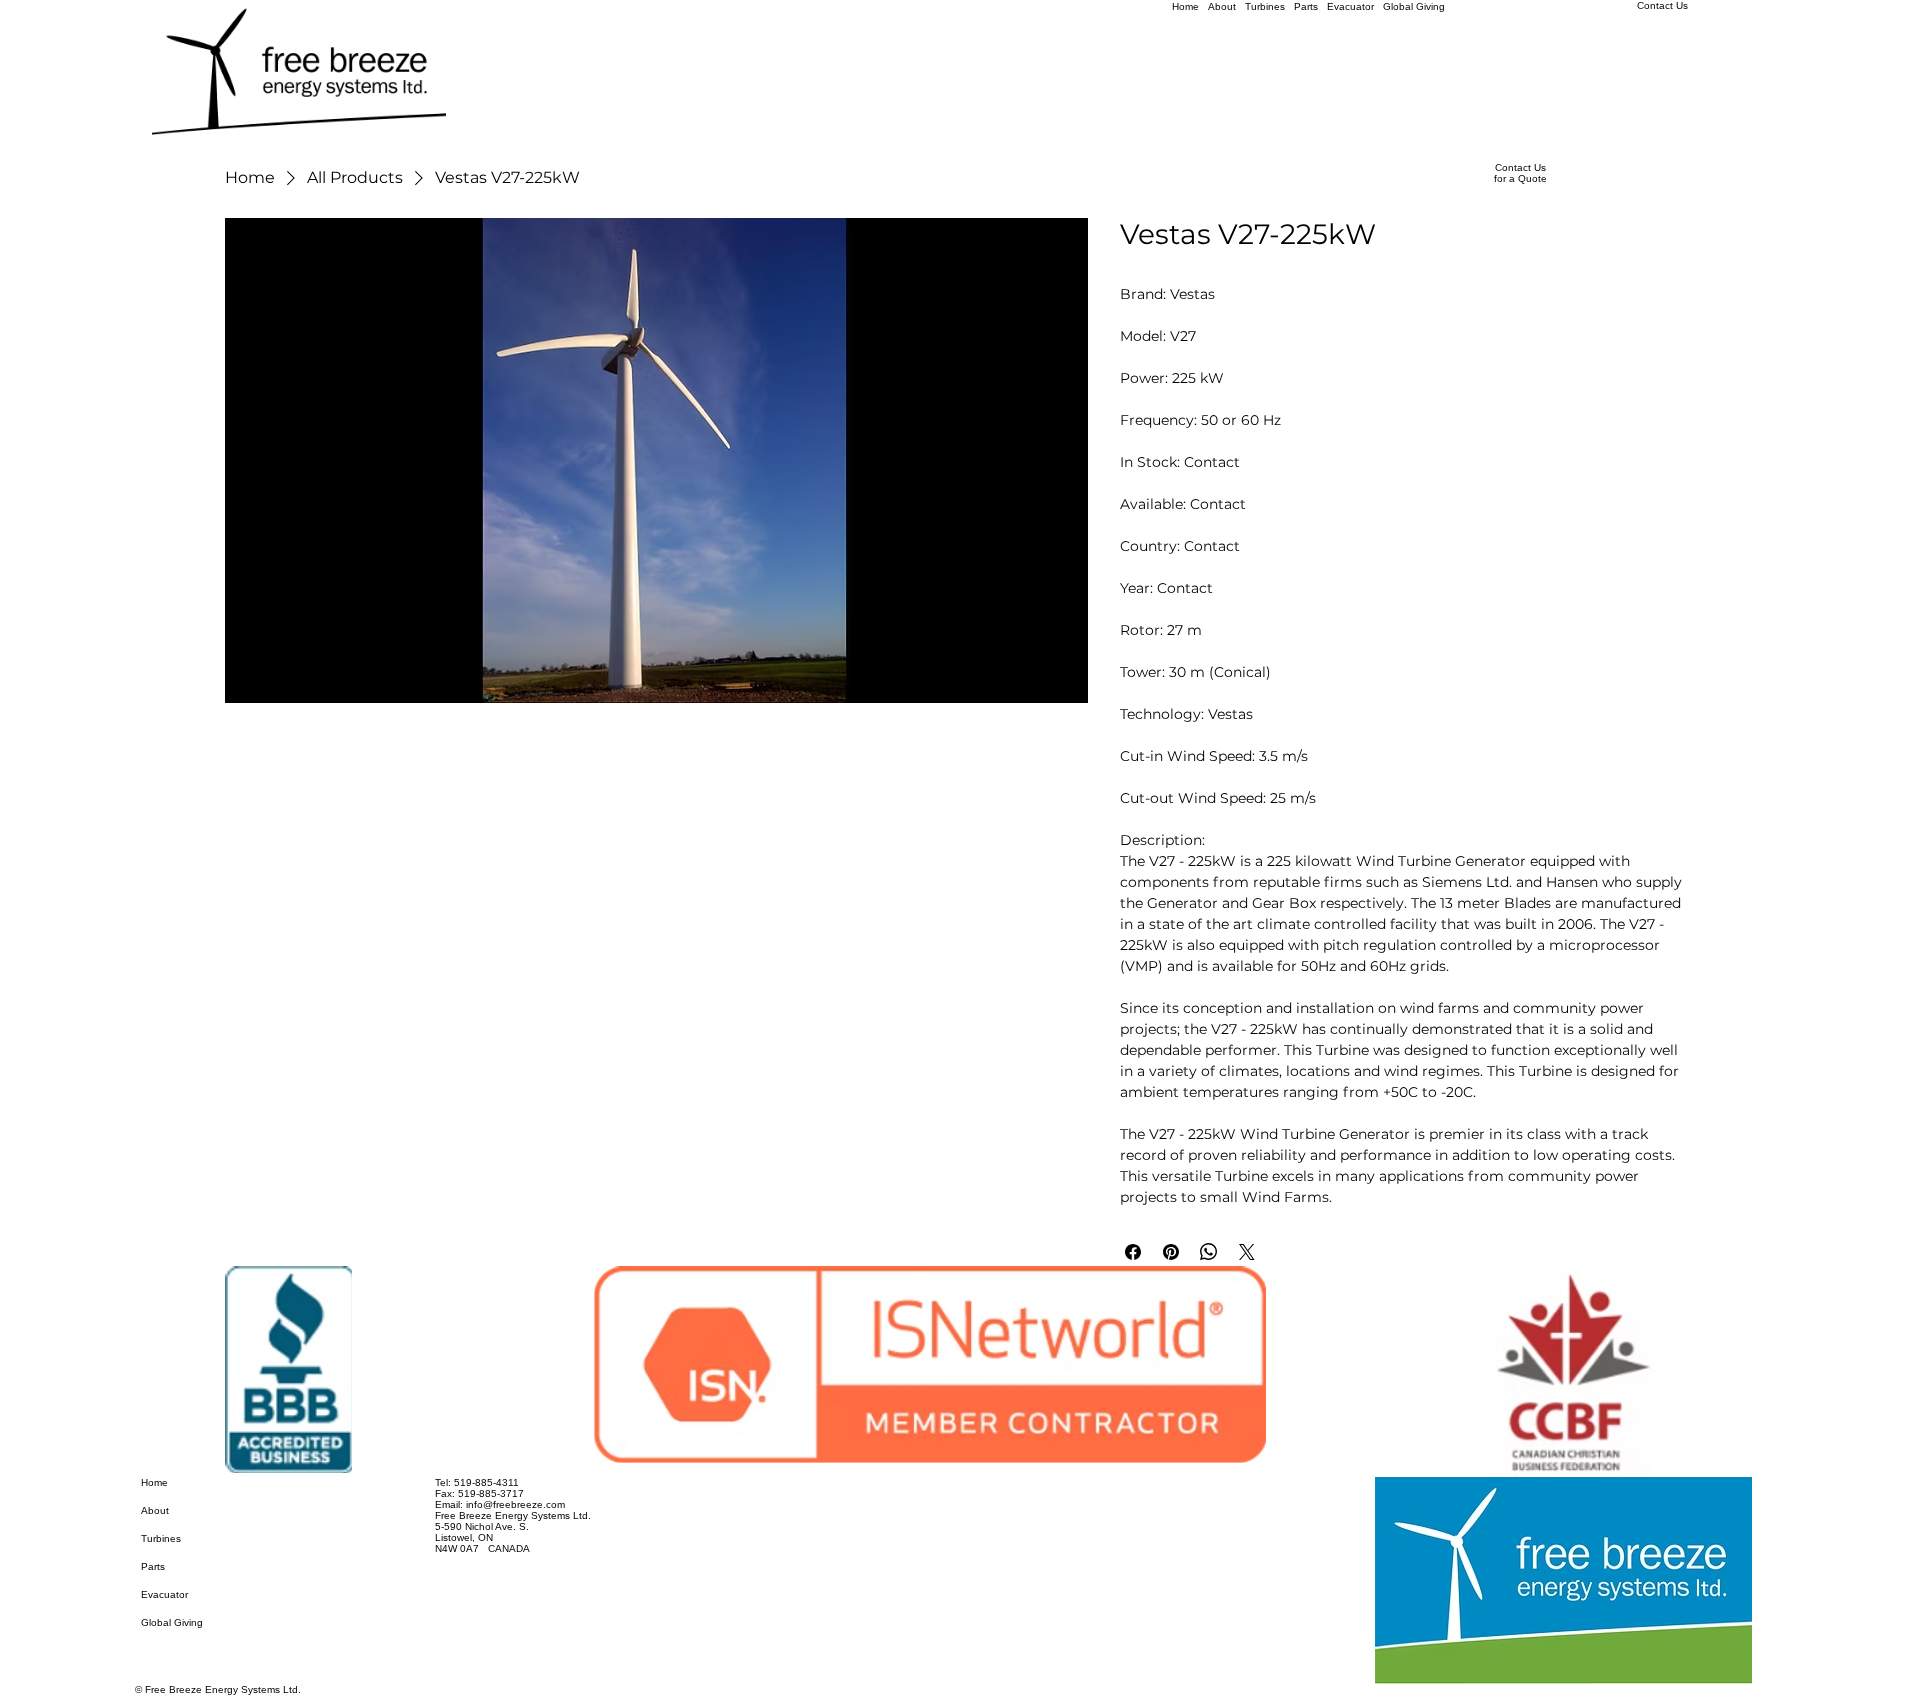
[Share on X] (1247, 1252)
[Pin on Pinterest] (1171, 1252)
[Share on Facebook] (1133, 1252)
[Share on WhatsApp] (1209, 1252)
